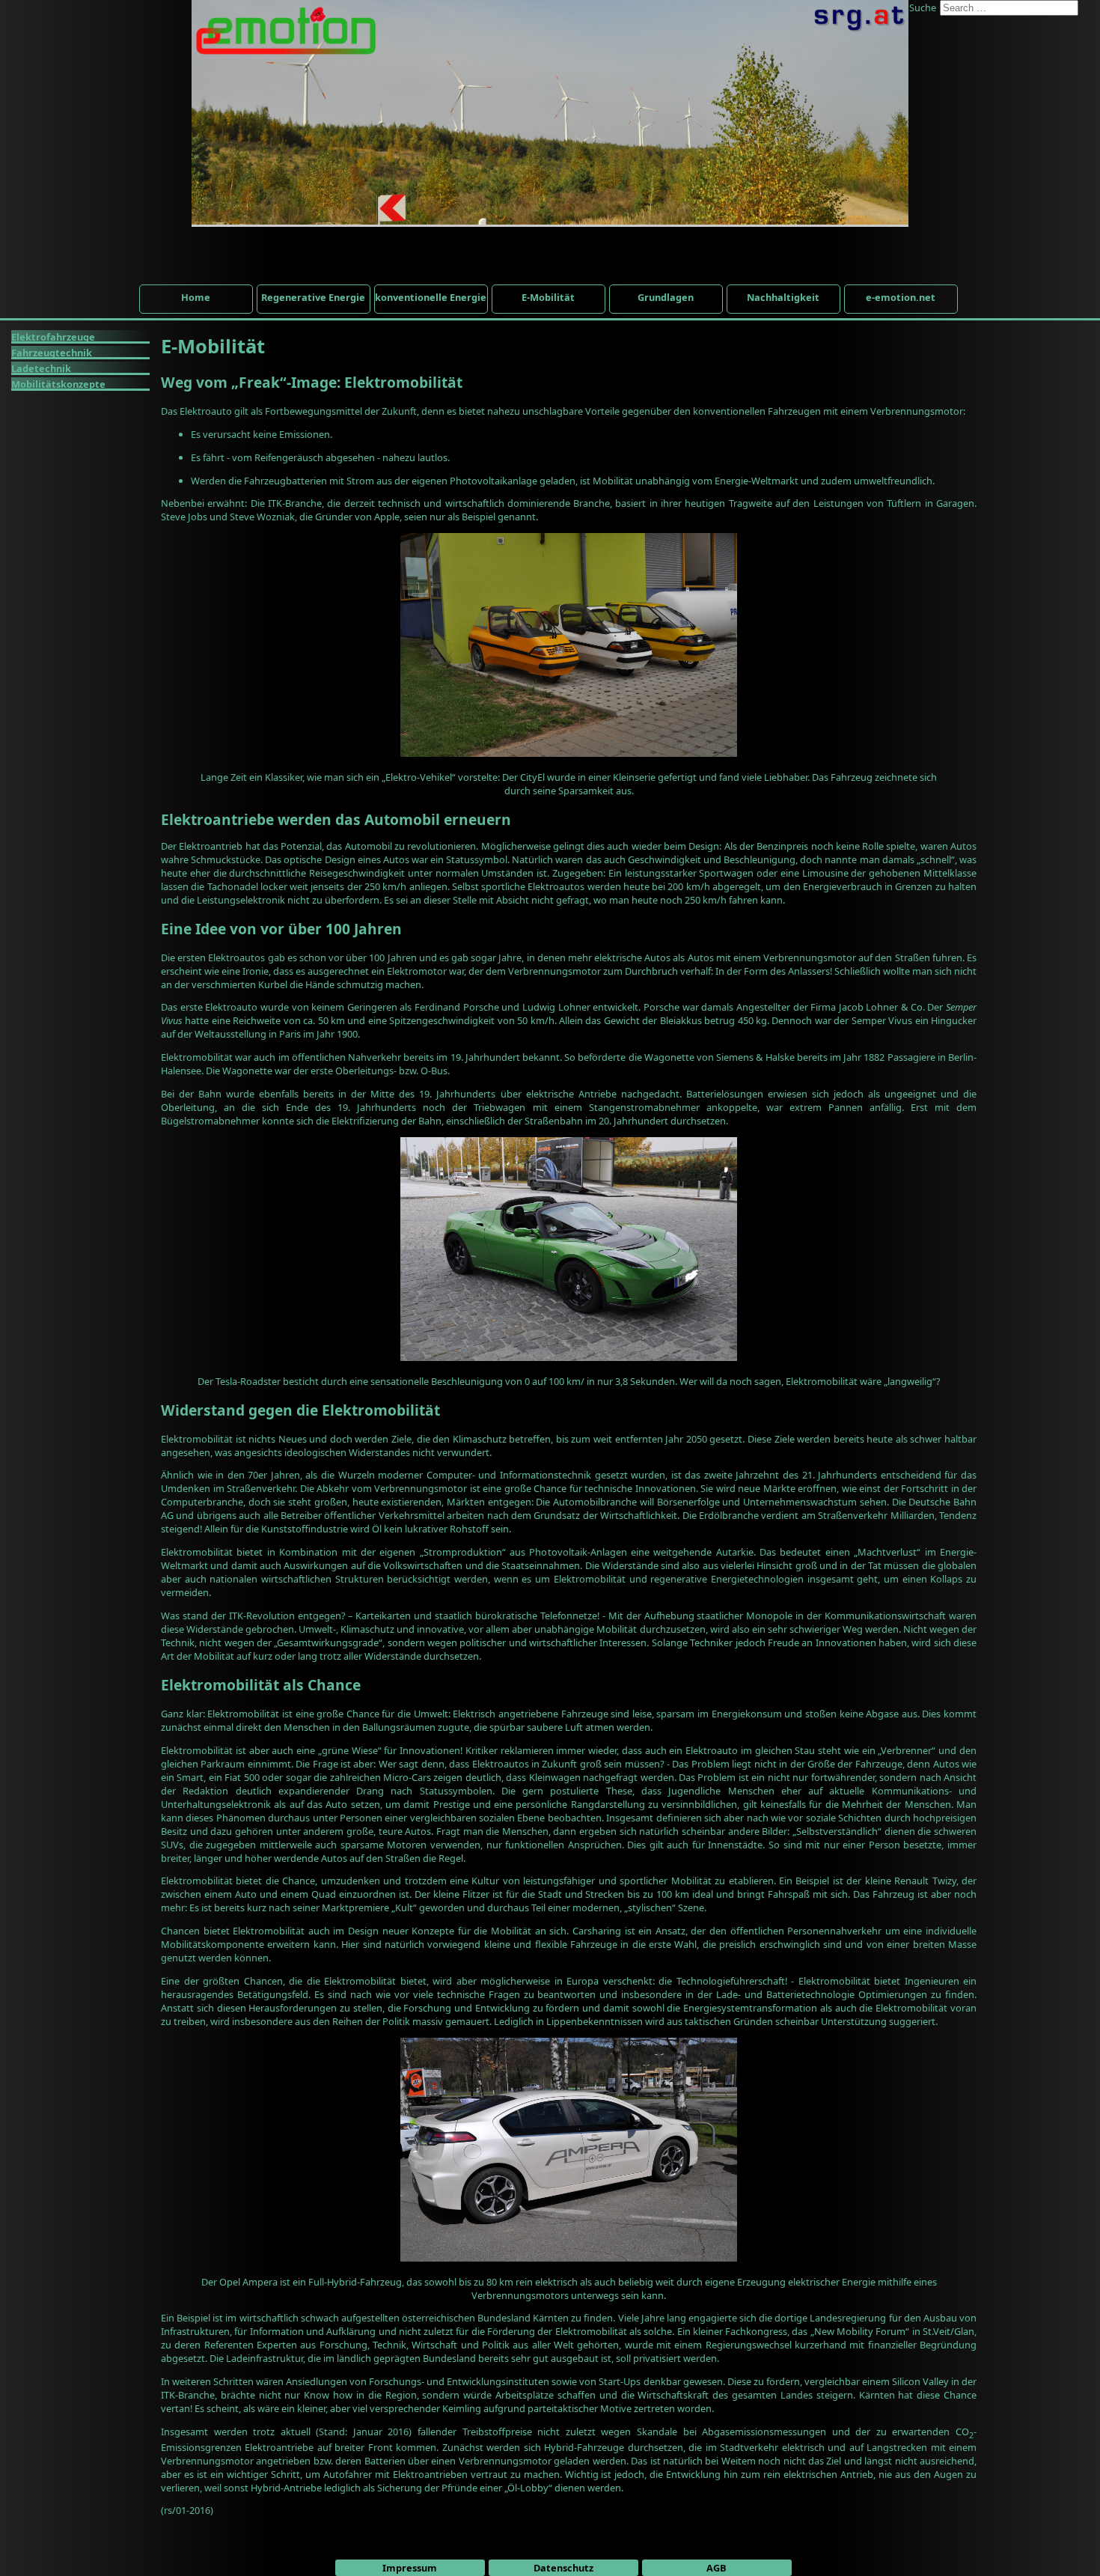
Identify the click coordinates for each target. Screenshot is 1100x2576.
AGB (716, 2568)
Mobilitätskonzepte (58, 384)
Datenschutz (563, 2568)
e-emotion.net (901, 297)
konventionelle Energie (431, 297)
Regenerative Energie (313, 297)
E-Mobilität (548, 297)
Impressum (410, 2568)
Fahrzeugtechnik (52, 353)
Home (196, 297)
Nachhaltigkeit (783, 297)
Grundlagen (666, 297)
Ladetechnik (41, 368)
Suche (923, 7)
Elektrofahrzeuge (53, 337)
